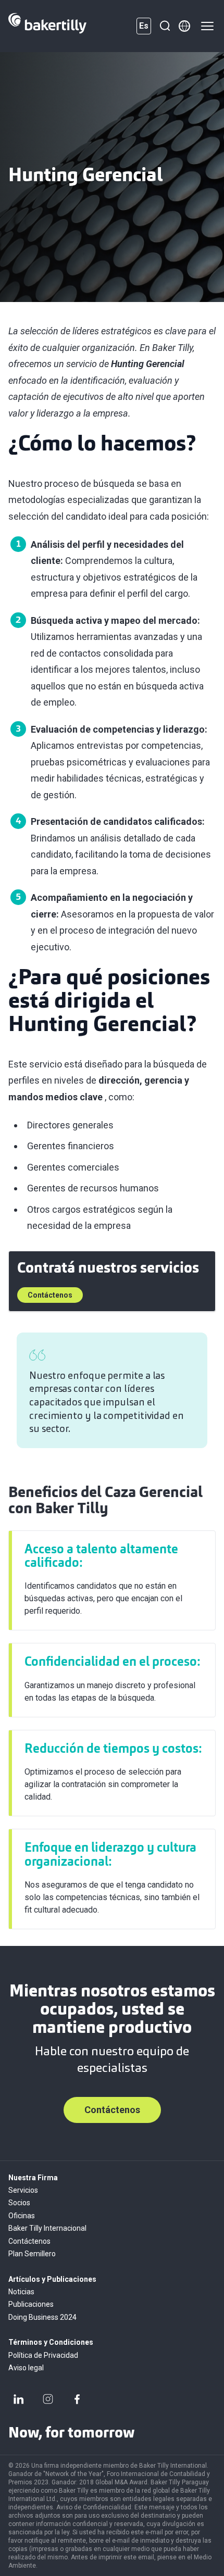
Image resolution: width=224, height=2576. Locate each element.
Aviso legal (26, 2368)
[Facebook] (77, 2399)
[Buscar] (165, 26)
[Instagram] (48, 2399)
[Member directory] (184, 26)
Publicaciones (31, 2304)
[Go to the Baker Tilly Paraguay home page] (47, 26)
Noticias (21, 2292)
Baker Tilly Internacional (47, 2228)
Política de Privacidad (43, 2355)
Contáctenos (50, 1295)
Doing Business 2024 (42, 2317)
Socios (19, 2203)
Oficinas (22, 2216)
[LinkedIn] (19, 2399)
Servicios (23, 2190)
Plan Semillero (32, 2254)
